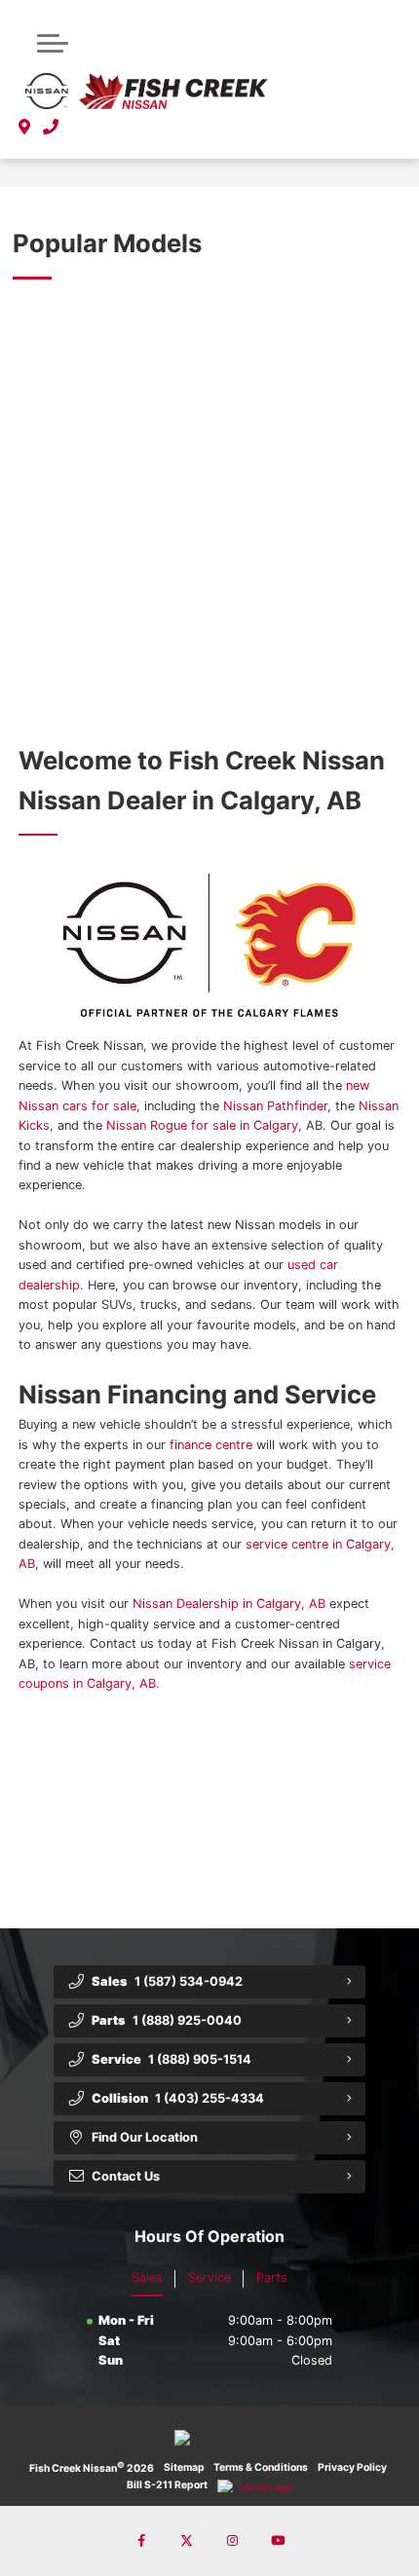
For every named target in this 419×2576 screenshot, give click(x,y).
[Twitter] (187, 2541)
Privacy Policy (352, 2467)
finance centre (211, 1445)
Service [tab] (209, 2277)
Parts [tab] (272, 2277)
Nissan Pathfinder (275, 1106)
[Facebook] (141, 2541)
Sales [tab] (147, 2277)
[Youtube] (278, 2541)
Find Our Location (145, 2137)
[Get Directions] (25, 128)
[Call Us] (51, 128)
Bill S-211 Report (167, 2485)
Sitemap (184, 2467)
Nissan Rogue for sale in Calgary (202, 1125)
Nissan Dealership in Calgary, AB (229, 1605)
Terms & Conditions (261, 2467)
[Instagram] (232, 2541)
